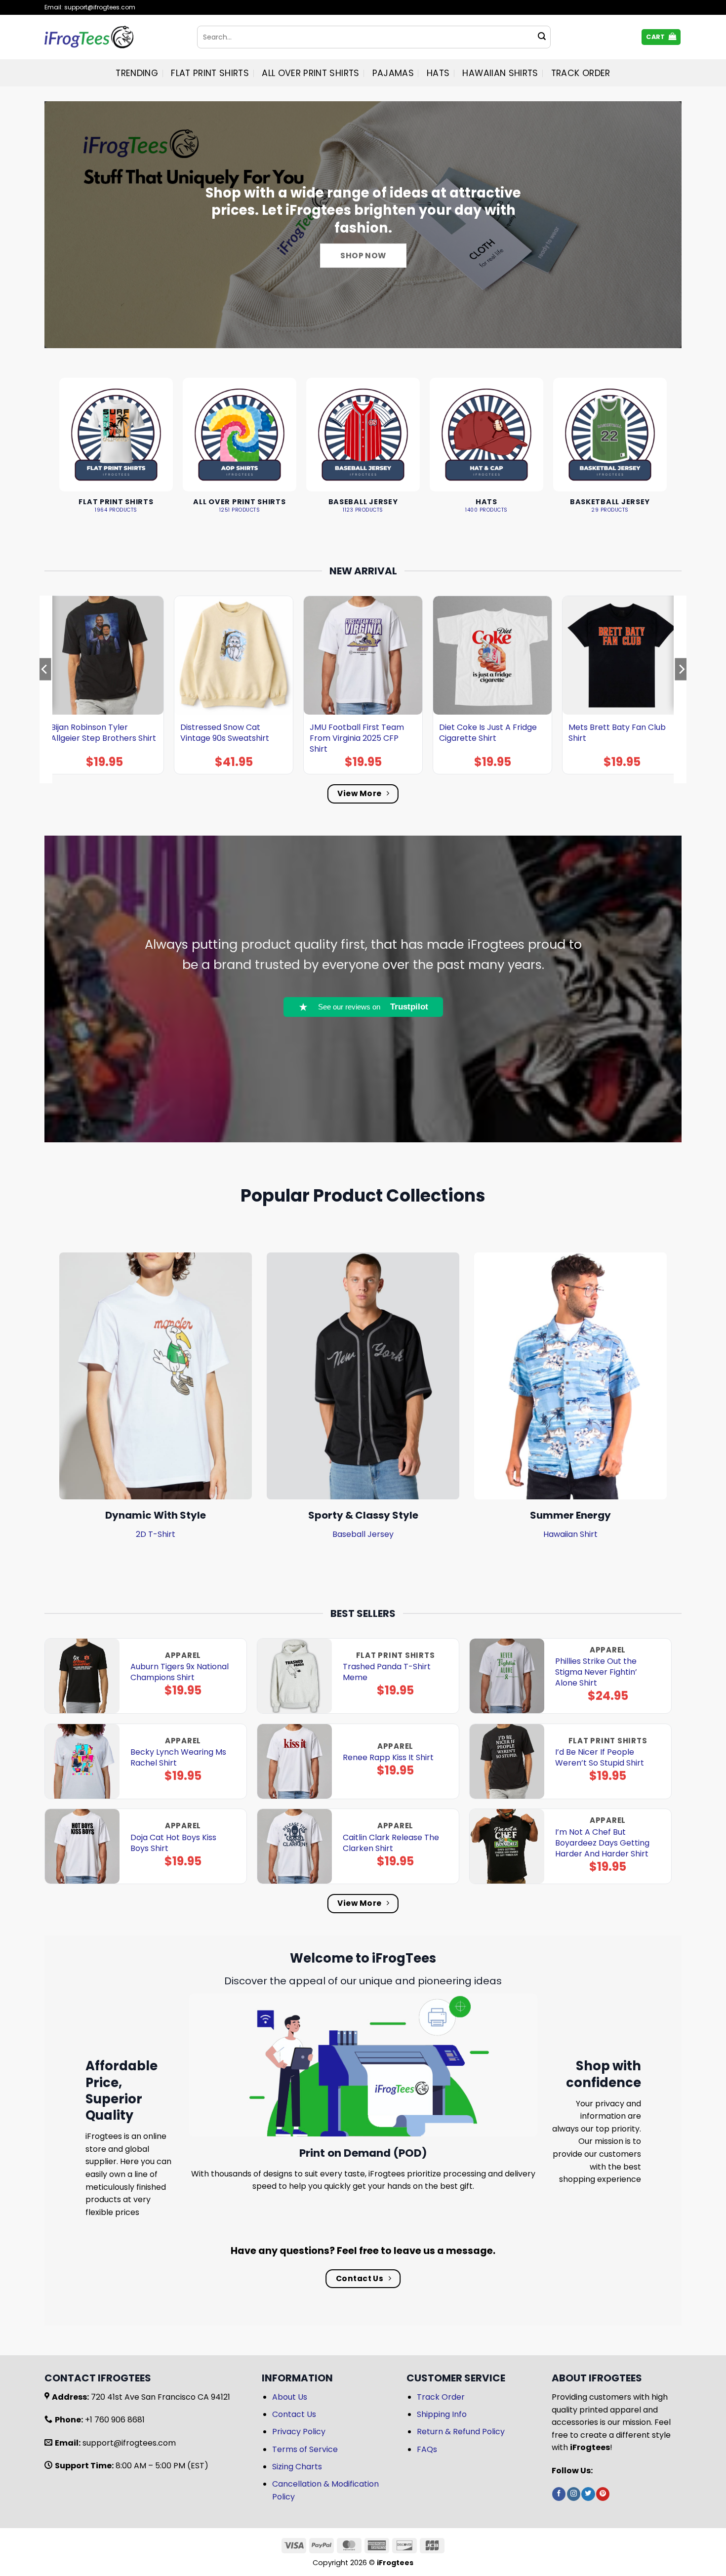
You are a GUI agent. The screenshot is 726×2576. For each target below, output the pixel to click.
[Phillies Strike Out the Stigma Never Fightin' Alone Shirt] (507, 1676)
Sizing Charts (297, 2467)
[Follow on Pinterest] (603, 2494)
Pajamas (393, 73)
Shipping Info (442, 2414)
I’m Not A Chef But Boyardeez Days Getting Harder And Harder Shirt (602, 1843)
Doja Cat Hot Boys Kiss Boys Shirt (173, 1843)
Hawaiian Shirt (570, 1534)
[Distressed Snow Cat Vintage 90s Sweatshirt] (234, 655)
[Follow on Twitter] (588, 2494)
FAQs (427, 2449)
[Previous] (45, 689)
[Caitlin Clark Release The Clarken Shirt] (295, 1846)
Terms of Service (305, 2449)
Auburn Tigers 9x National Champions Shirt (180, 1672)
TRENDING (137, 73)
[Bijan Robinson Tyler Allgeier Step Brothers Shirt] (104, 655)
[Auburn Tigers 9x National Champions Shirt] (82, 1676)
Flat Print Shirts (210, 73)
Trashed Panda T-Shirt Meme (387, 1672)
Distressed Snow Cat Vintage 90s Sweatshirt (225, 733)
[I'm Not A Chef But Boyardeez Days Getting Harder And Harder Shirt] (507, 1846)
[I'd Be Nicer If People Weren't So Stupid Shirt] (507, 1761)
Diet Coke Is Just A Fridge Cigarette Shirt (488, 733)
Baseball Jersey (363, 1534)
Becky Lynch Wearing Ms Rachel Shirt (178, 1758)
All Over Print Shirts (310, 73)
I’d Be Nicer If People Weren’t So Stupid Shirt (600, 1758)
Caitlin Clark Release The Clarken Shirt (391, 1843)
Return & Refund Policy (461, 2432)
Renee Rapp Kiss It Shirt (388, 1758)
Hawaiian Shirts (500, 73)
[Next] (681, 689)
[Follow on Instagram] (574, 2494)
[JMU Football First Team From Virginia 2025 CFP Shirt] (363, 655)
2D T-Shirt (156, 1534)
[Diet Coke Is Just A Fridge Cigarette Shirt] (492, 655)
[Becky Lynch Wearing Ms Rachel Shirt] (82, 1761)
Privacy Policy (299, 2432)
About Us (290, 2397)
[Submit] (542, 37)
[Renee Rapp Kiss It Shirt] (295, 1761)
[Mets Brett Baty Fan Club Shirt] (622, 655)
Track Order (581, 73)
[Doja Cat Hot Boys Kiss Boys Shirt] (82, 1846)
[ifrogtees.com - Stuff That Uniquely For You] (113, 37)
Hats (438, 73)
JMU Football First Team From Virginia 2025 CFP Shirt (357, 738)
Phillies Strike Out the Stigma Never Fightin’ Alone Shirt (596, 1672)
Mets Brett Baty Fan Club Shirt (617, 733)
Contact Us (294, 2414)
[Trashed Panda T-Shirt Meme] (295, 1676)
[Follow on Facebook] (559, 2494)
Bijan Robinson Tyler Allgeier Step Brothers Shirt (103, 733)
